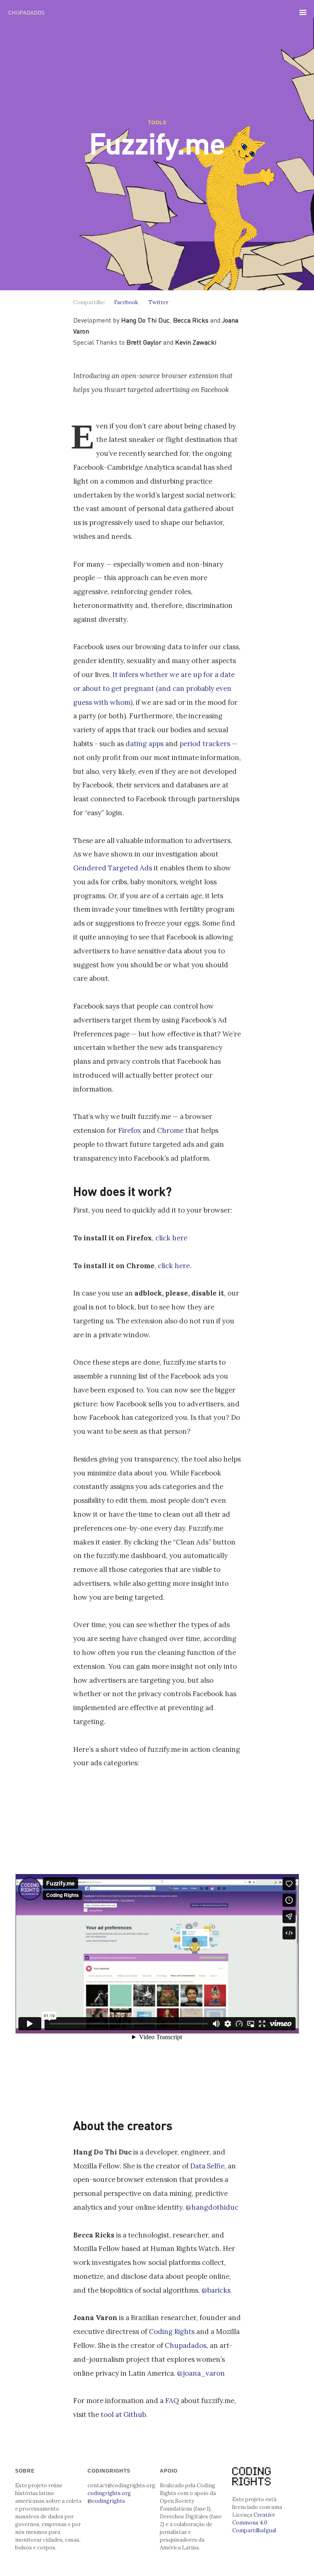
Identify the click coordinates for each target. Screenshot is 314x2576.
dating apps (145, 744)
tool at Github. (124, 2415)
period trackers (205, 744)
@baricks (216, 2290)
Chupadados (186, 2345)
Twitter (158, 302)
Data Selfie (207, 2166)
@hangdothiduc (212, 2207)
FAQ (172, 2401)
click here (171, 1238)
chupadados (26, 12)
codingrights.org (109, 2493)
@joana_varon (201, 2373)
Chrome (170, 1130)
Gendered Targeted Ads (113, 868)
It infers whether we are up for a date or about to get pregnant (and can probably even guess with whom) (154, 688)
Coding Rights (172, 2332)
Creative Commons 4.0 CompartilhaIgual (254, 2523)
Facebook (126, 302)
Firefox (130, 1130)
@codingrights (106, 2501)
